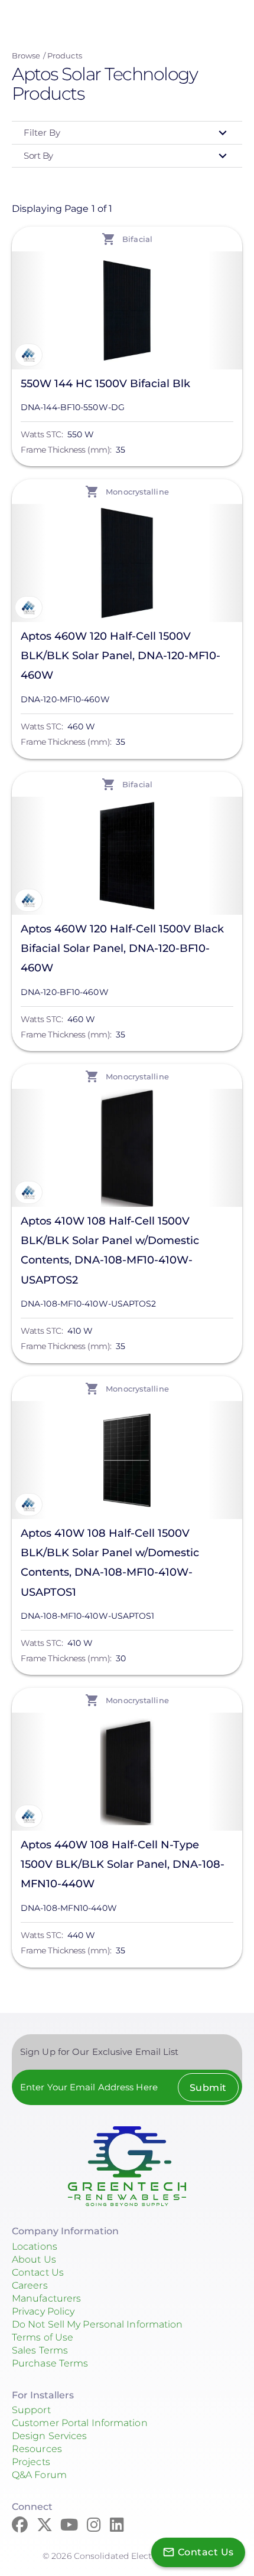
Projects (31, 2462)
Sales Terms (40, 2350)
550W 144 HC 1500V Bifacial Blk (105, 384)
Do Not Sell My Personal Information (97, 2324)
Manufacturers (46, 2298)
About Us (34, 2259)
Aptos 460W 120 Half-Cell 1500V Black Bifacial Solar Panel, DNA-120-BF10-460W (122, 948)
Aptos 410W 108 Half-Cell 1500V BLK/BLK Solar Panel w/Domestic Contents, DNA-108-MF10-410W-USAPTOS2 (110, 1251)
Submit (208, 2088)
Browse (26, 55)
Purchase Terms (50, 2363)
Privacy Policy (43, 2311)
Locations (35, 2246)
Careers (30, 2285)
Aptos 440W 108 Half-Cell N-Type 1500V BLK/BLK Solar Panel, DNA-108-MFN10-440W (123, 1864)
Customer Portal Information (80, 2423)
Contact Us (38, 2272)
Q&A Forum (39, 2475)
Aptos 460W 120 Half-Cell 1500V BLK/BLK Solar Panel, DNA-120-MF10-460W (121, 656)
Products (65, 55)
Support (31, 2410)
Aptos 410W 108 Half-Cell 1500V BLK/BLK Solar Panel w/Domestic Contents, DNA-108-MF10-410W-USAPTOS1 (110, 1563)
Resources (37, 2449)
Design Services (50, 2436)
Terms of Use (43, 2337)
